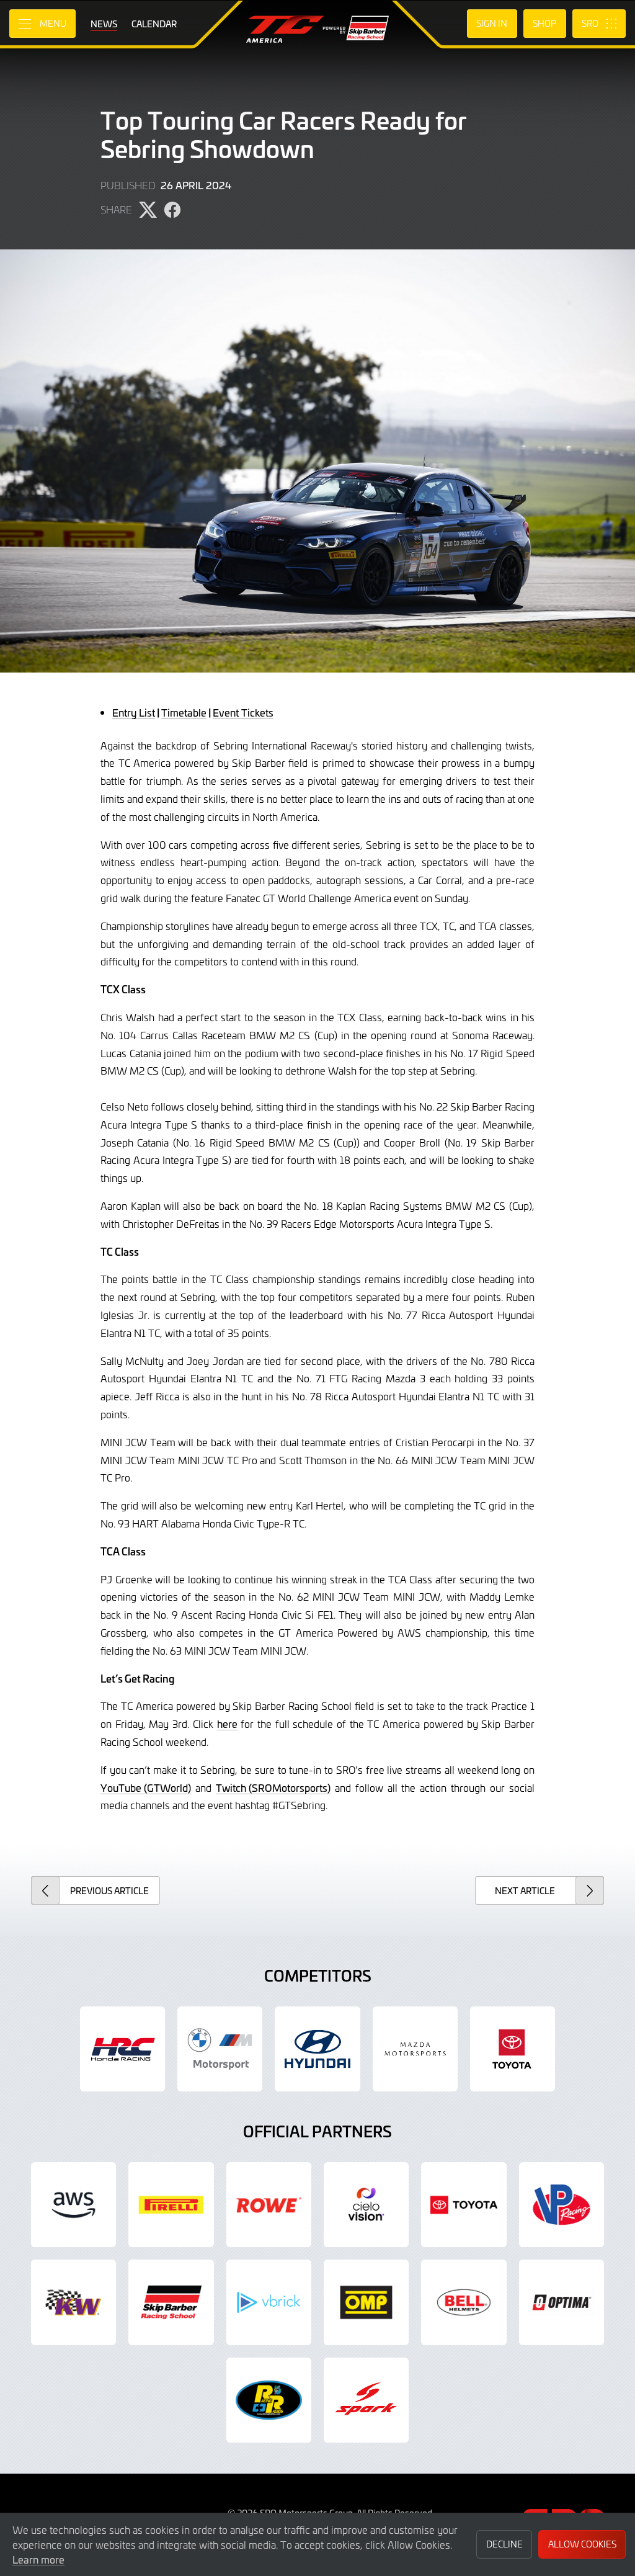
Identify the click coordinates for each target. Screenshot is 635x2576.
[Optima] (562, 2302)
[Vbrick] (269, 2302)
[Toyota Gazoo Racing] (513, 2049)
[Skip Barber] (171, 2302)
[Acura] (122, 2049)
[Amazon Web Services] (73, 2205)
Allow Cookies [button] (582, 2544)
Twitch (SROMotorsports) (273, 1787)
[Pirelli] (171, 2205)
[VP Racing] (562, 2205)
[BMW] (220, 2049)
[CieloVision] (366, 2205)
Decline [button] (504, 2544)
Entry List (134, 712)
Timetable (184, 712)
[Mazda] (415, 2049)
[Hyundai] (317, 2049)
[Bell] (464, 2302)
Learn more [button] (38, 2559)
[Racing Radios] (269, 2400)
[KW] (73, 2302)
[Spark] (366, 2400)
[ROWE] (269, 2205)
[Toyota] (464, 2205)
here (227, 1724)
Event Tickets (243, 712)
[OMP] (366, 2302)
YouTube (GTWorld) (146, 1787)
